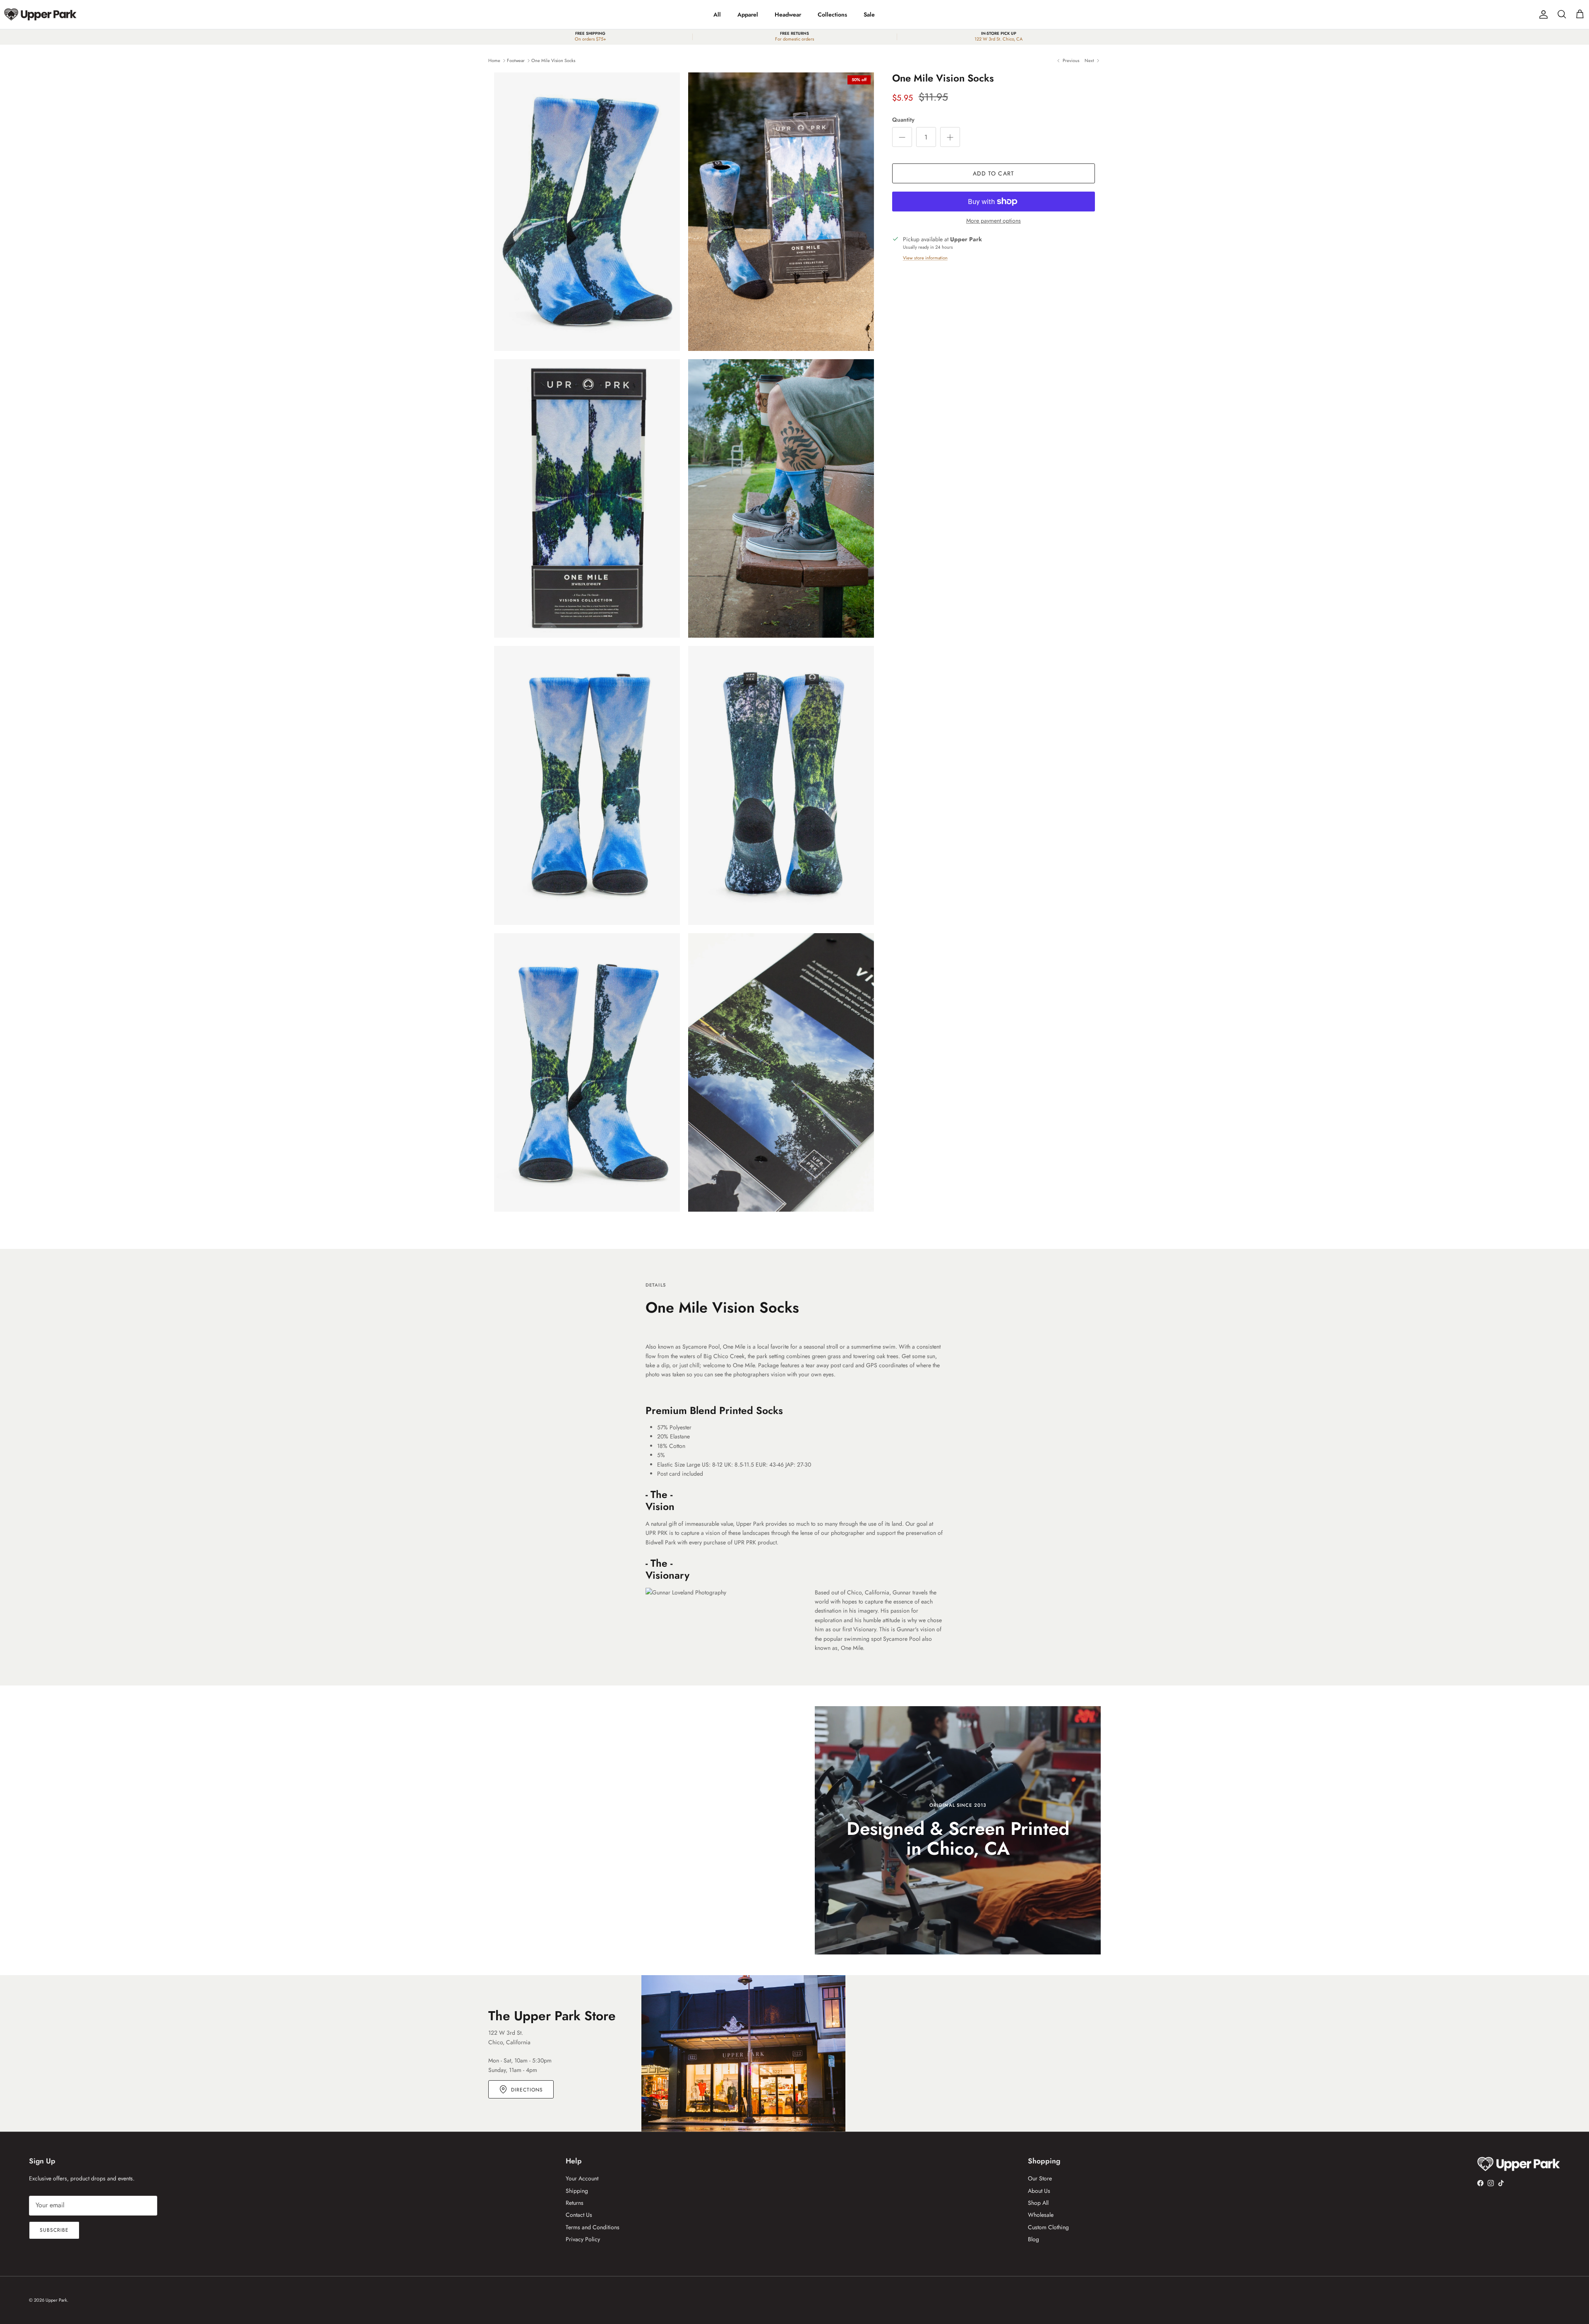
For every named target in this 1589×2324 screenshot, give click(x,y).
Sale (869, 14)
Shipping (577, 2191)
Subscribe (54, 2230)
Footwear (516, 60)
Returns (575, 2203)
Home (494, 60)
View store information (925, 258)
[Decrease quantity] (902, 137)
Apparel (748, 14)
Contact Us (579, 2215)
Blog (1033, 2239)
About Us (1039, 2191)
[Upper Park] (40, 14)
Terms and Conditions (593, 2227)
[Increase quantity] (950, 137)
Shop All (1038, 2203)
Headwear (788, 14)
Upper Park (56, 2300)
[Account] (1542, 14)
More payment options (994, 221)
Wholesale (1041, 2215)
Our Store (1040, 2178)
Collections (832, 14)
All (717, 14)
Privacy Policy (583, 2239)
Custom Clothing (1048, 2227)
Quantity (903, 120)
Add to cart (994, 173)
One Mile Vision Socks (553, 60)
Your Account (582, 2178)
